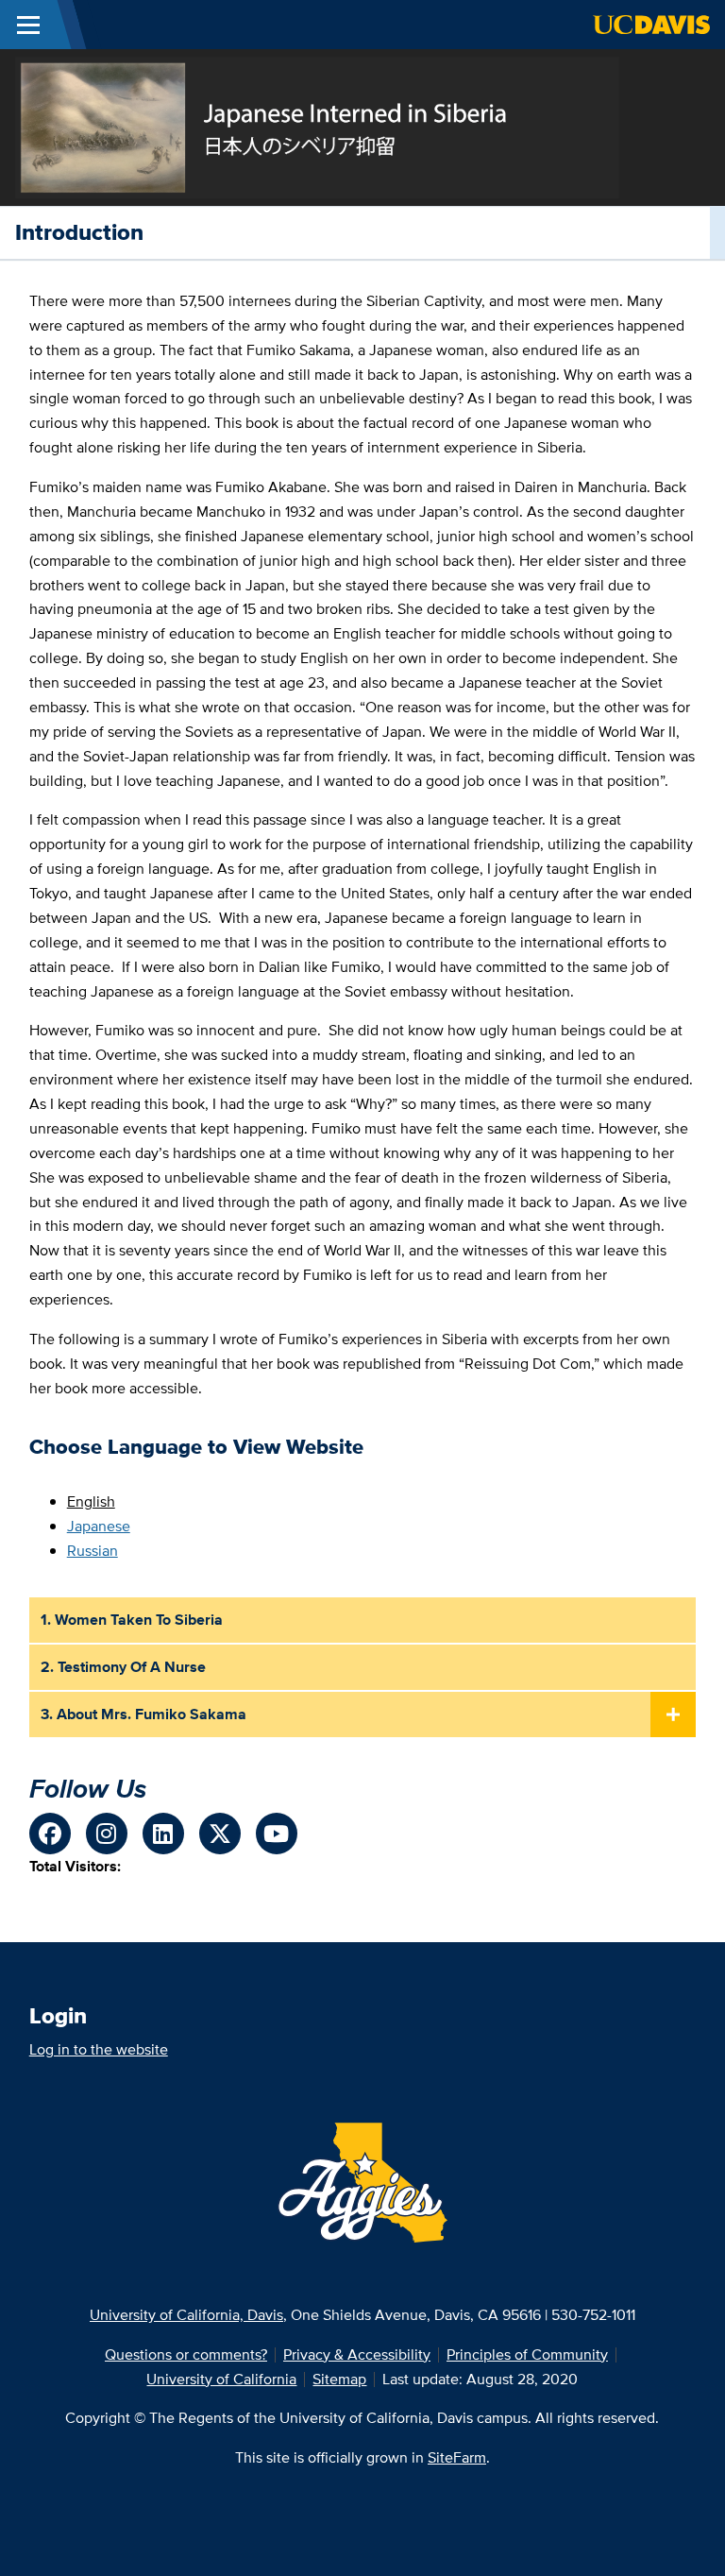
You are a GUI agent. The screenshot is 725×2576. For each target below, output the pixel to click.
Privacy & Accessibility (357, 2354)
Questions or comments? (186, 2354)
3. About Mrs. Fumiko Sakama (143, 1714)
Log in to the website (99, 2049)
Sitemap (339, 2379)
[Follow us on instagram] (107, 1834)
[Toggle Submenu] (673, 1715)
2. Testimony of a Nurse (123, 1667)
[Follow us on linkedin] (163, 1834)
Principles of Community (527, 2354)
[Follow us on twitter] (220, 1834)
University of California (221, 2379)
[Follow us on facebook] (50, 1834)
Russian (93, 1551)
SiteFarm (457, 2457)
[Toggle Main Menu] (28, 25)
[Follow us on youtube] (277, 1834)
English (91, 1501)
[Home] (317, 126)
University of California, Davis (186, 2315)
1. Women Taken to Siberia (132, 1620)
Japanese (99, 1526)
